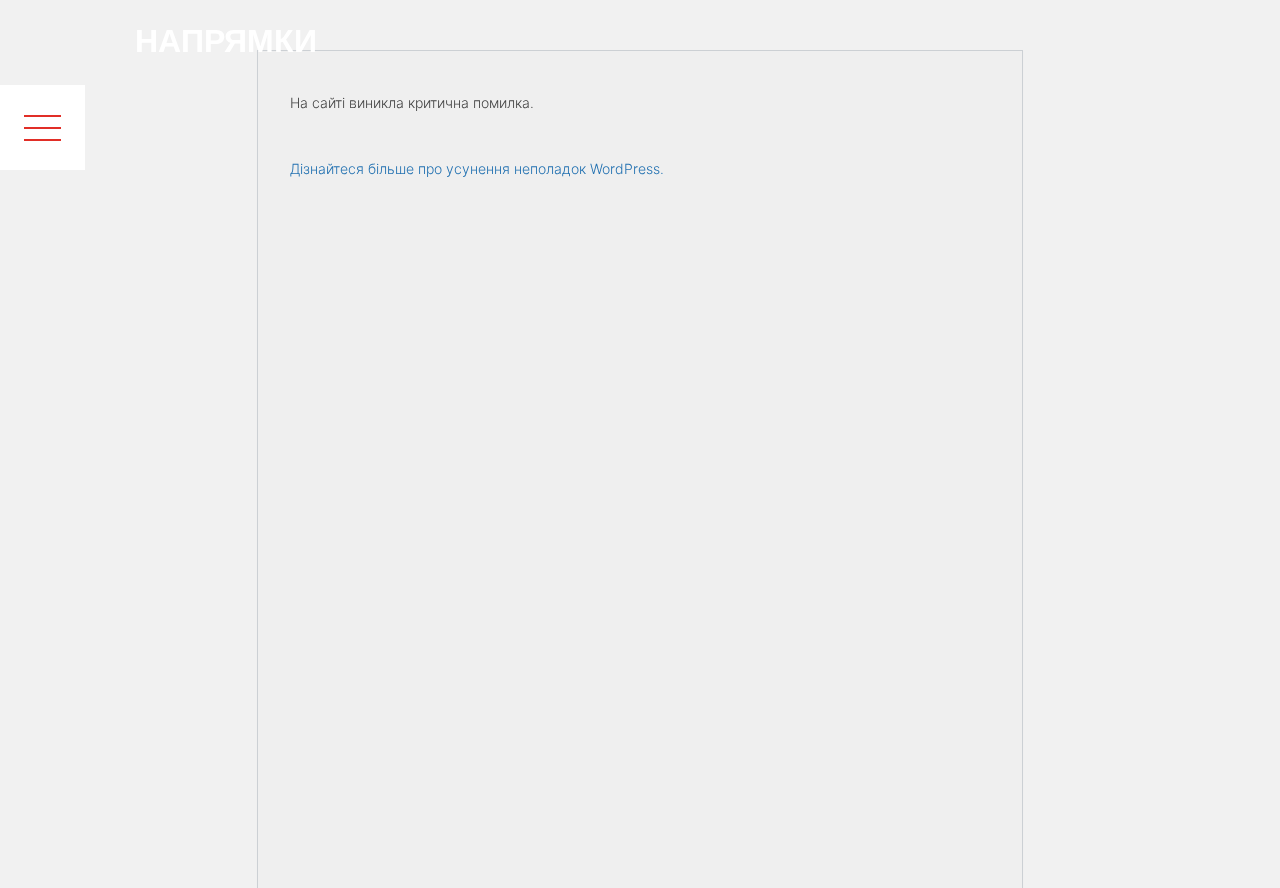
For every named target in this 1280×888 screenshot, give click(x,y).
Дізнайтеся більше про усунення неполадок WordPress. (477, 168)
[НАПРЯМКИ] (42, 42)
